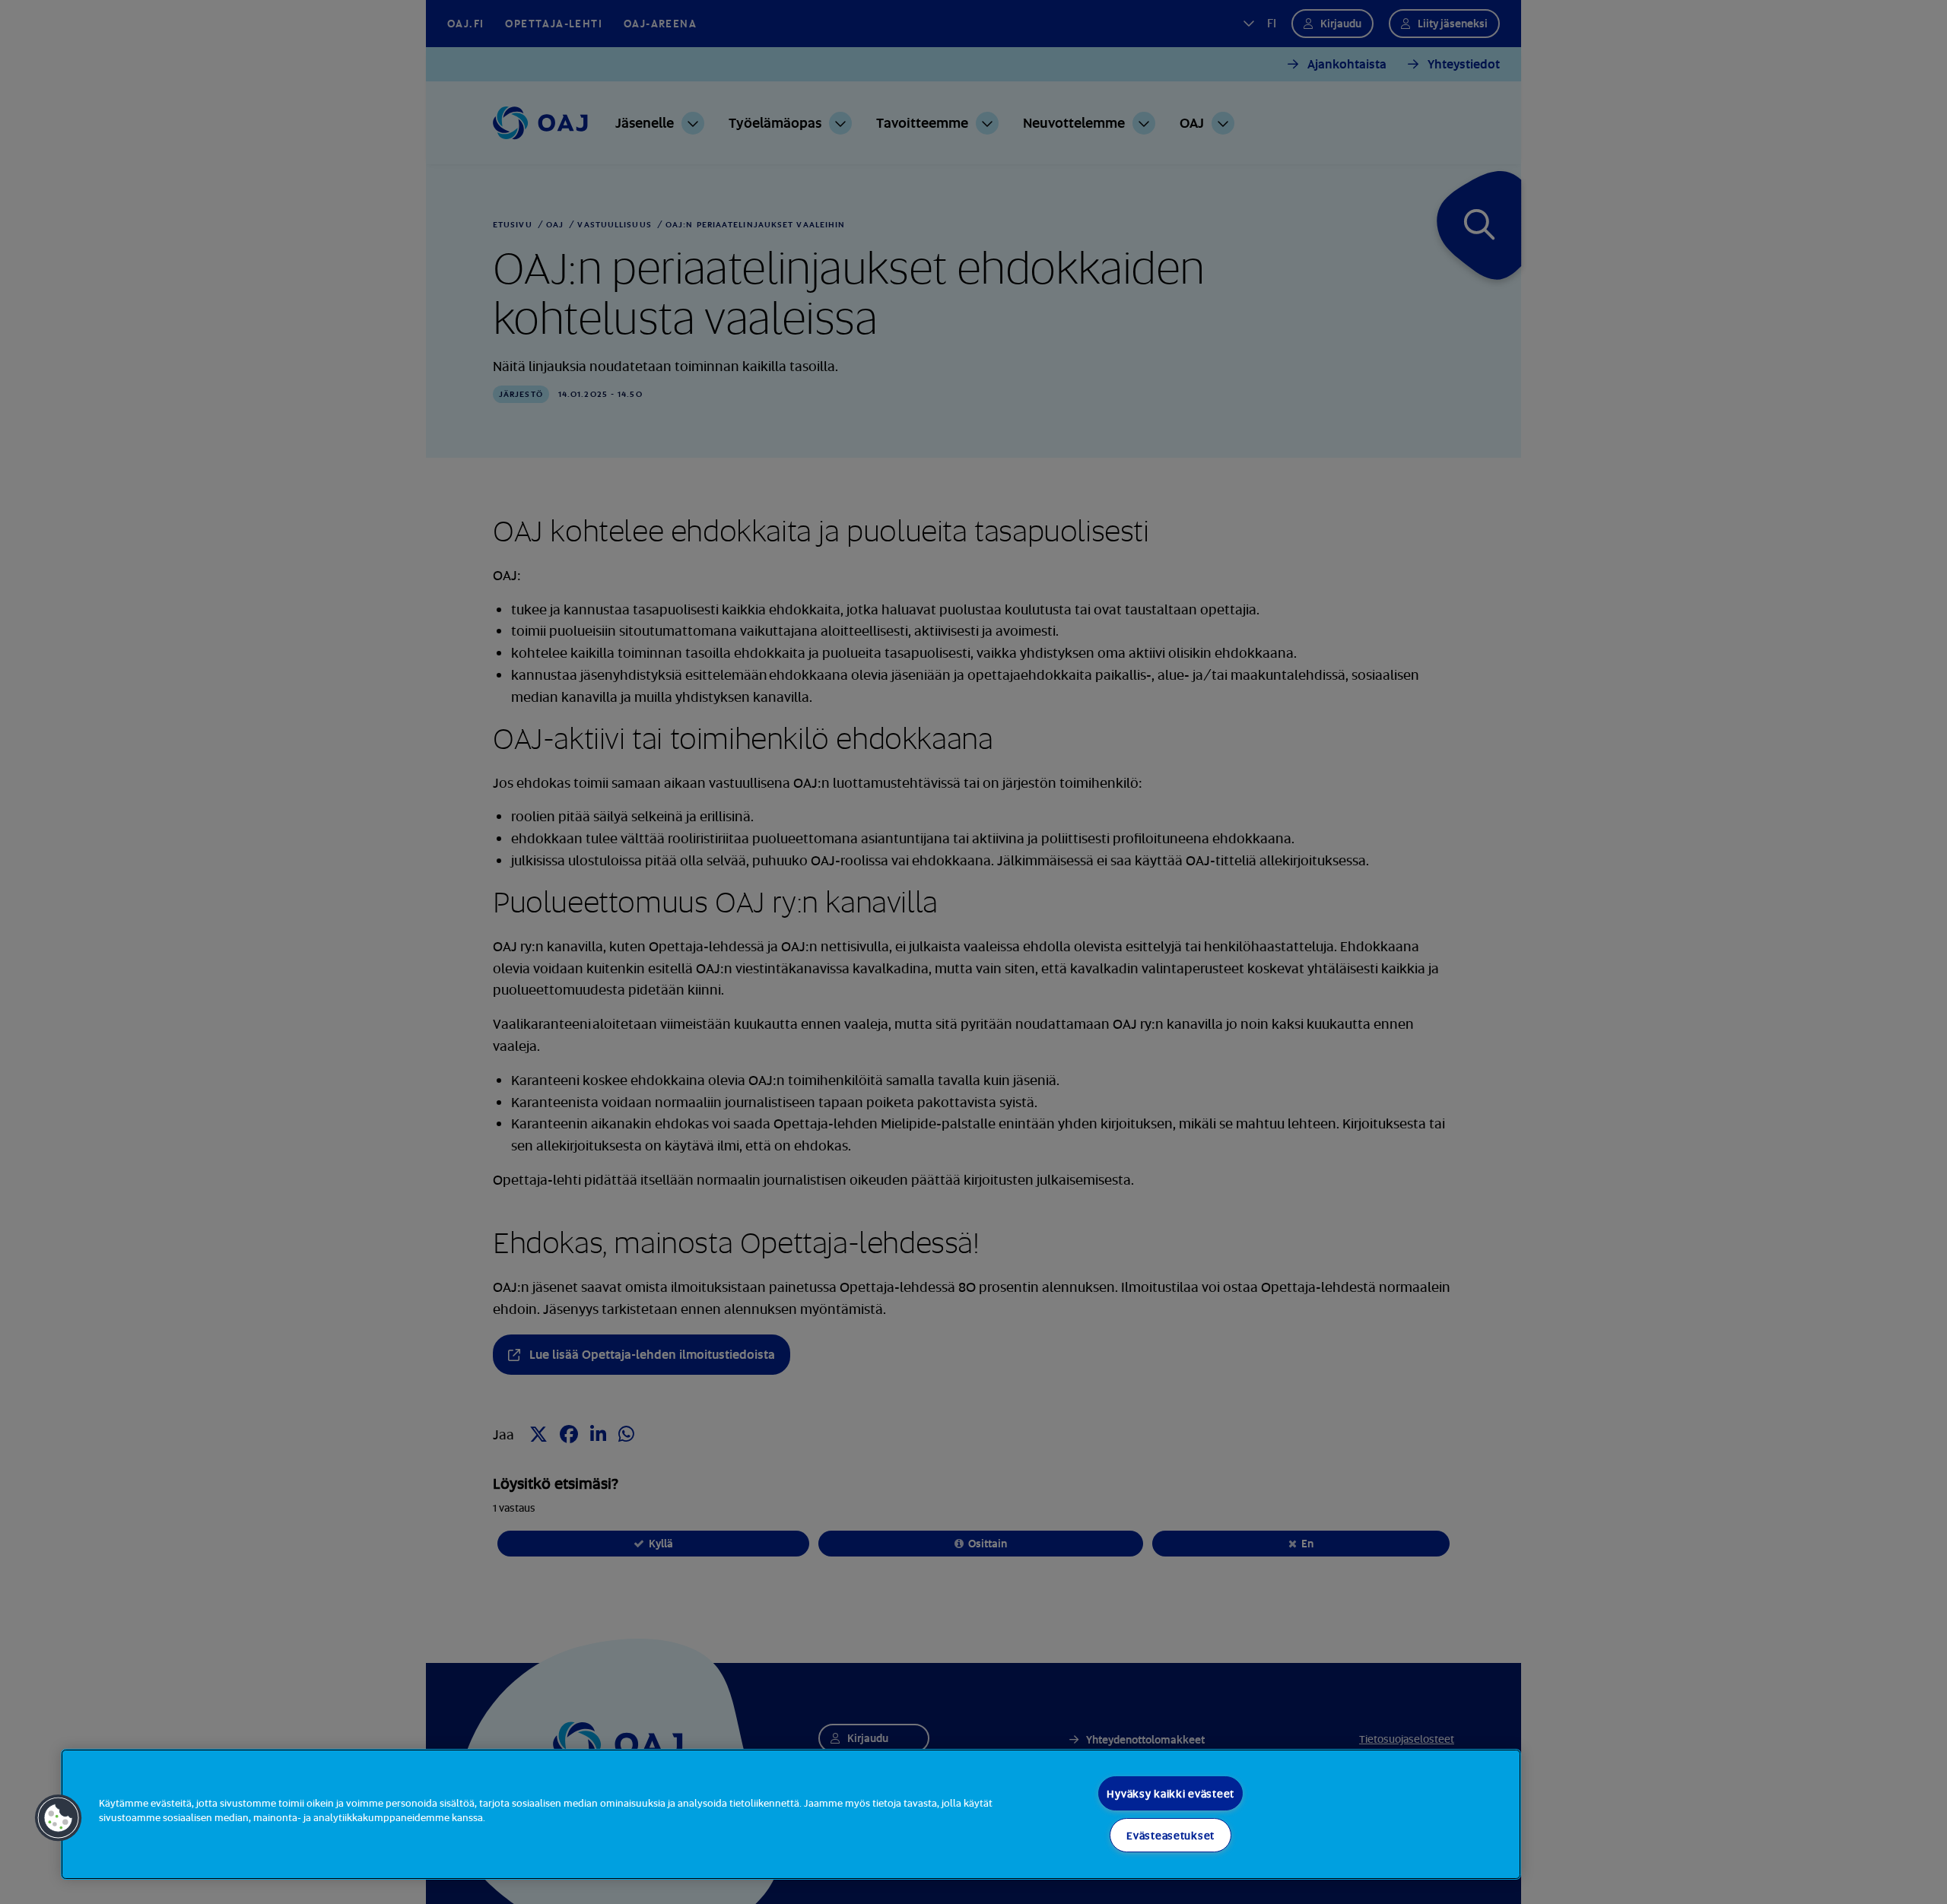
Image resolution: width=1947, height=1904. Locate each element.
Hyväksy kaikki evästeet (1170, 1793)
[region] (791, 1814)
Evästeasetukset (1170, 1835)
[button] (59, 1818)
